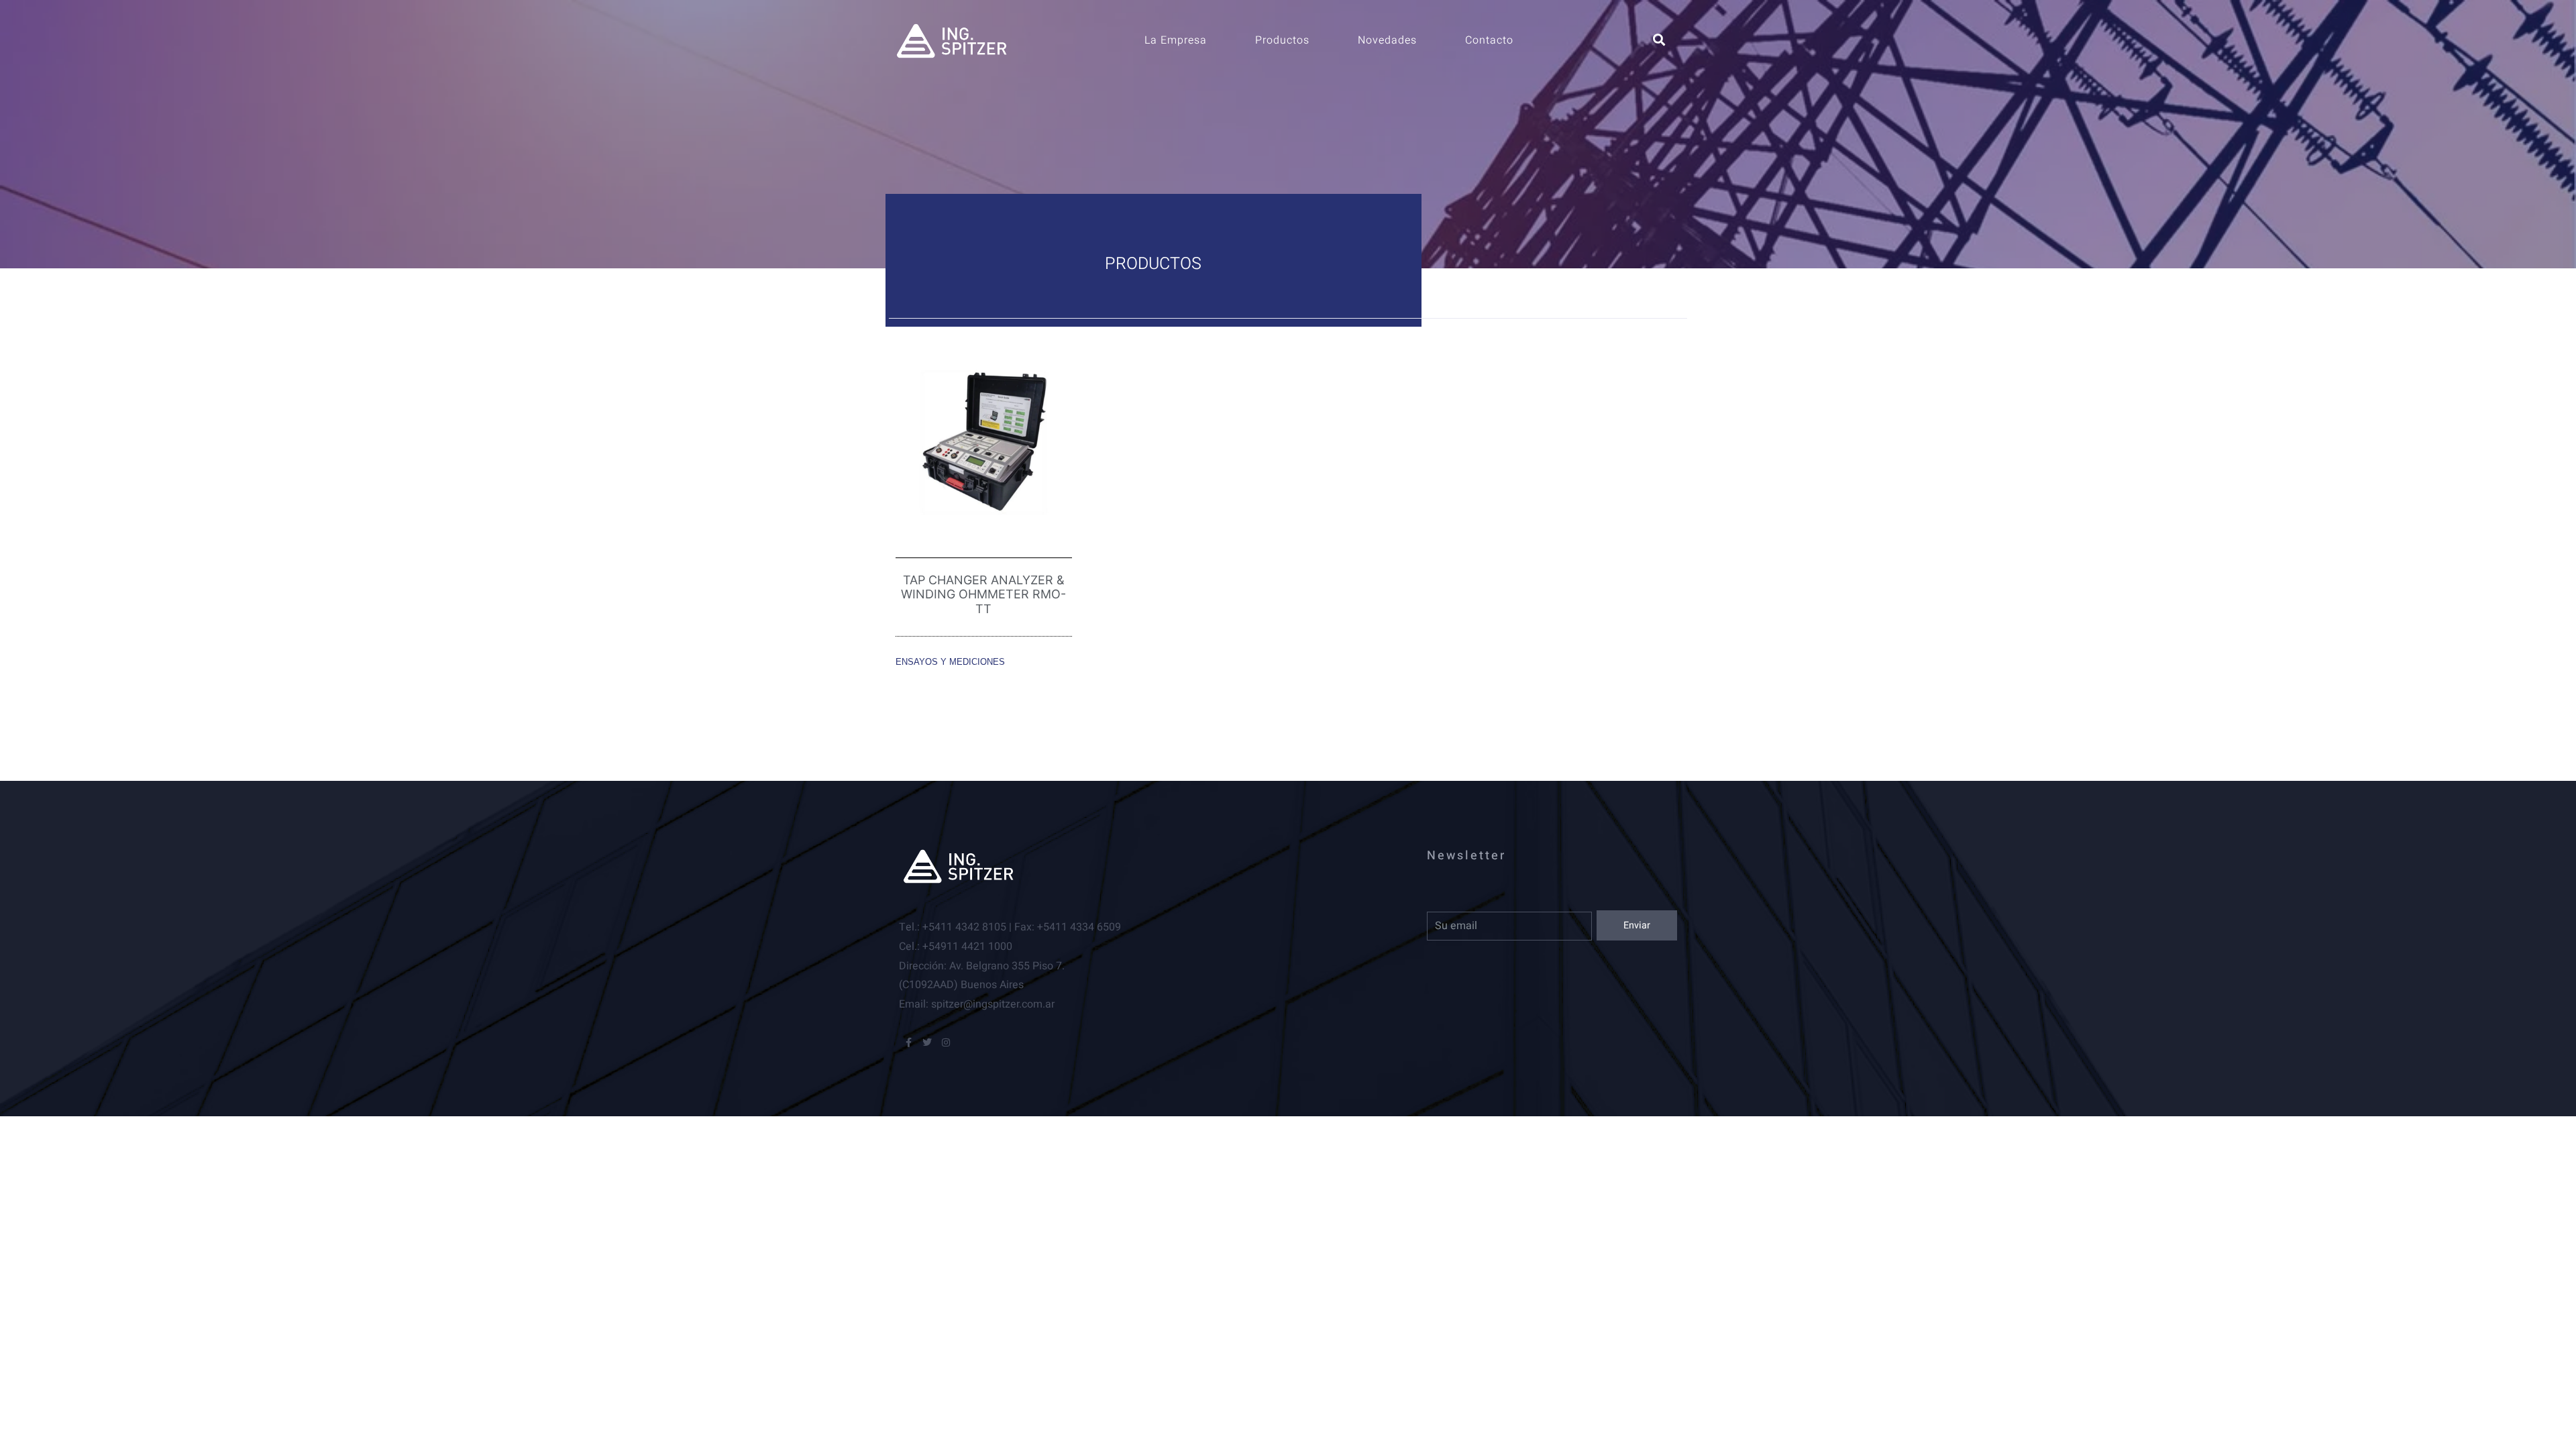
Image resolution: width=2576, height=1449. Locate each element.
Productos (1282, 40)
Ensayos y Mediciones (950, 662)
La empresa (1176, 40)
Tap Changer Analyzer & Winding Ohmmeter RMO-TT (983, 594)
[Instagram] (946, 1042)
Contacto (1489, 40)
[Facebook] (908, 1042)
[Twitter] (927, 1042)
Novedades (1387, 40)
